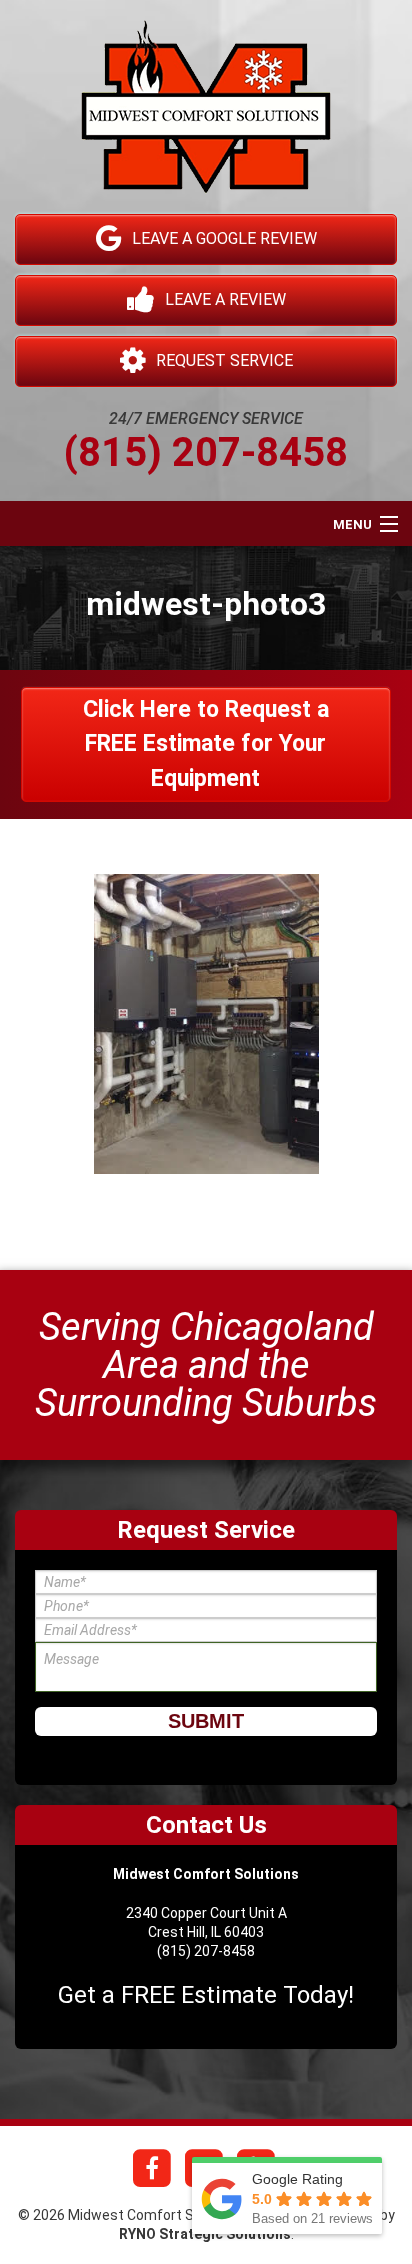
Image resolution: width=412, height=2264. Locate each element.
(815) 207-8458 (206, 452)
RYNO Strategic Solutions (205, 2234)
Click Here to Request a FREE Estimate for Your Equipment (206, 744)
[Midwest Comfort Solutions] (206, 116)
